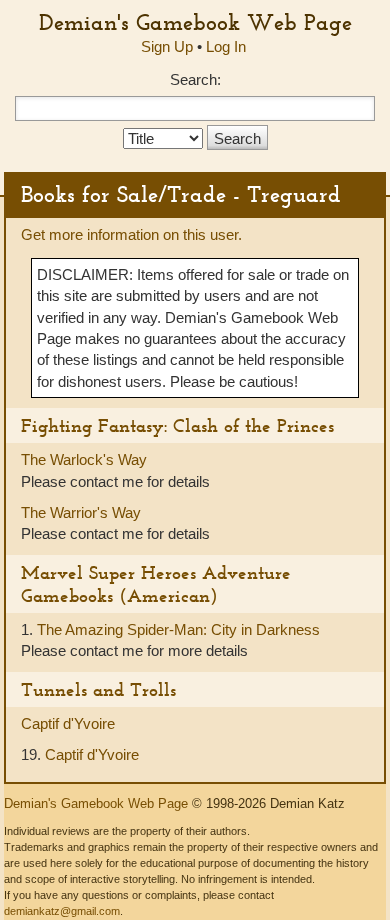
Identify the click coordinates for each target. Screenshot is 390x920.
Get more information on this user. (131, 234)
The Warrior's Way (81, 512)
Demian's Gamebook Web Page (195, 22)
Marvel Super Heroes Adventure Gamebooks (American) (156, 584)
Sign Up (167, 46)
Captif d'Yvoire (68, 723)
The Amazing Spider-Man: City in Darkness (178, 629)
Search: (195, 79)
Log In (226, 46)
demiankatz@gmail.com (62, 911)
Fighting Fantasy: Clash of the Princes (177, 425)
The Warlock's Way (84, 459)
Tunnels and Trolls (98, 689)
